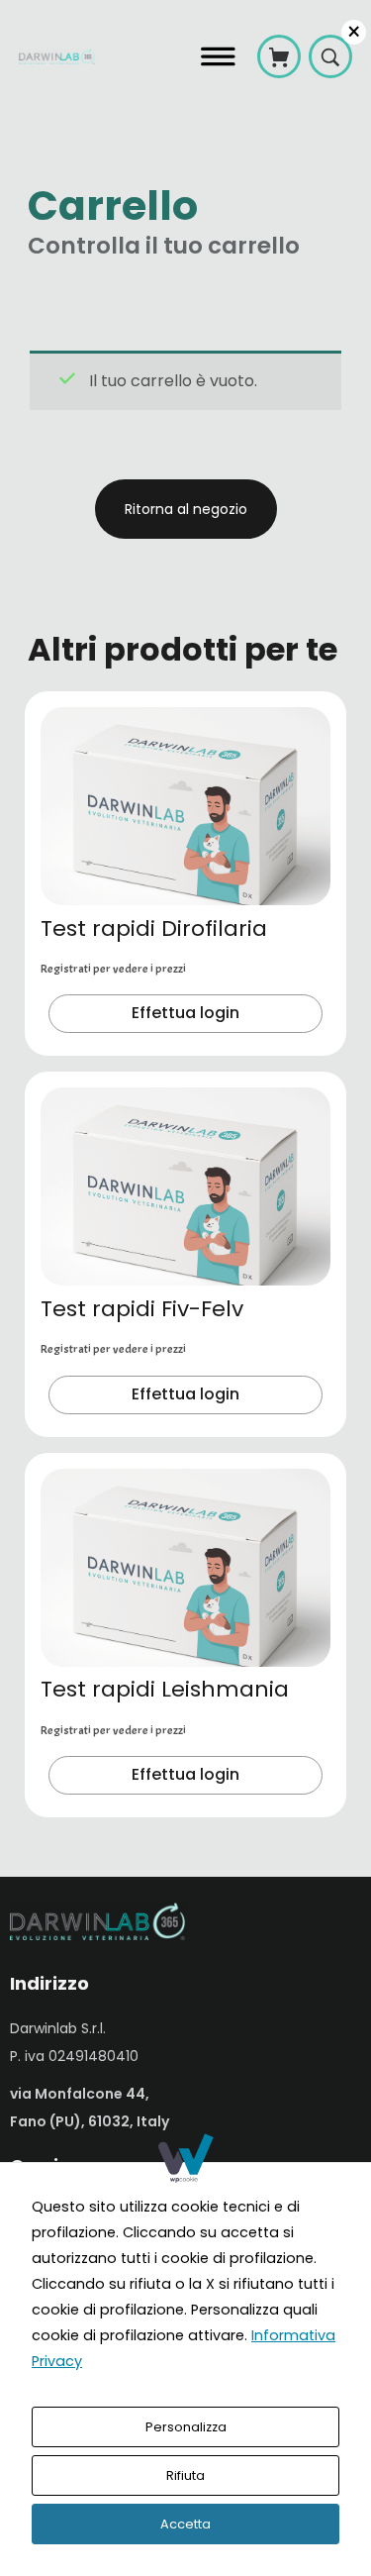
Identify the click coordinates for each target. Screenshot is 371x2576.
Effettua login (185, 1013)
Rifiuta (185, 2475)
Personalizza (186, 2427)
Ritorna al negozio (186, 509)
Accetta (185, 2524)
